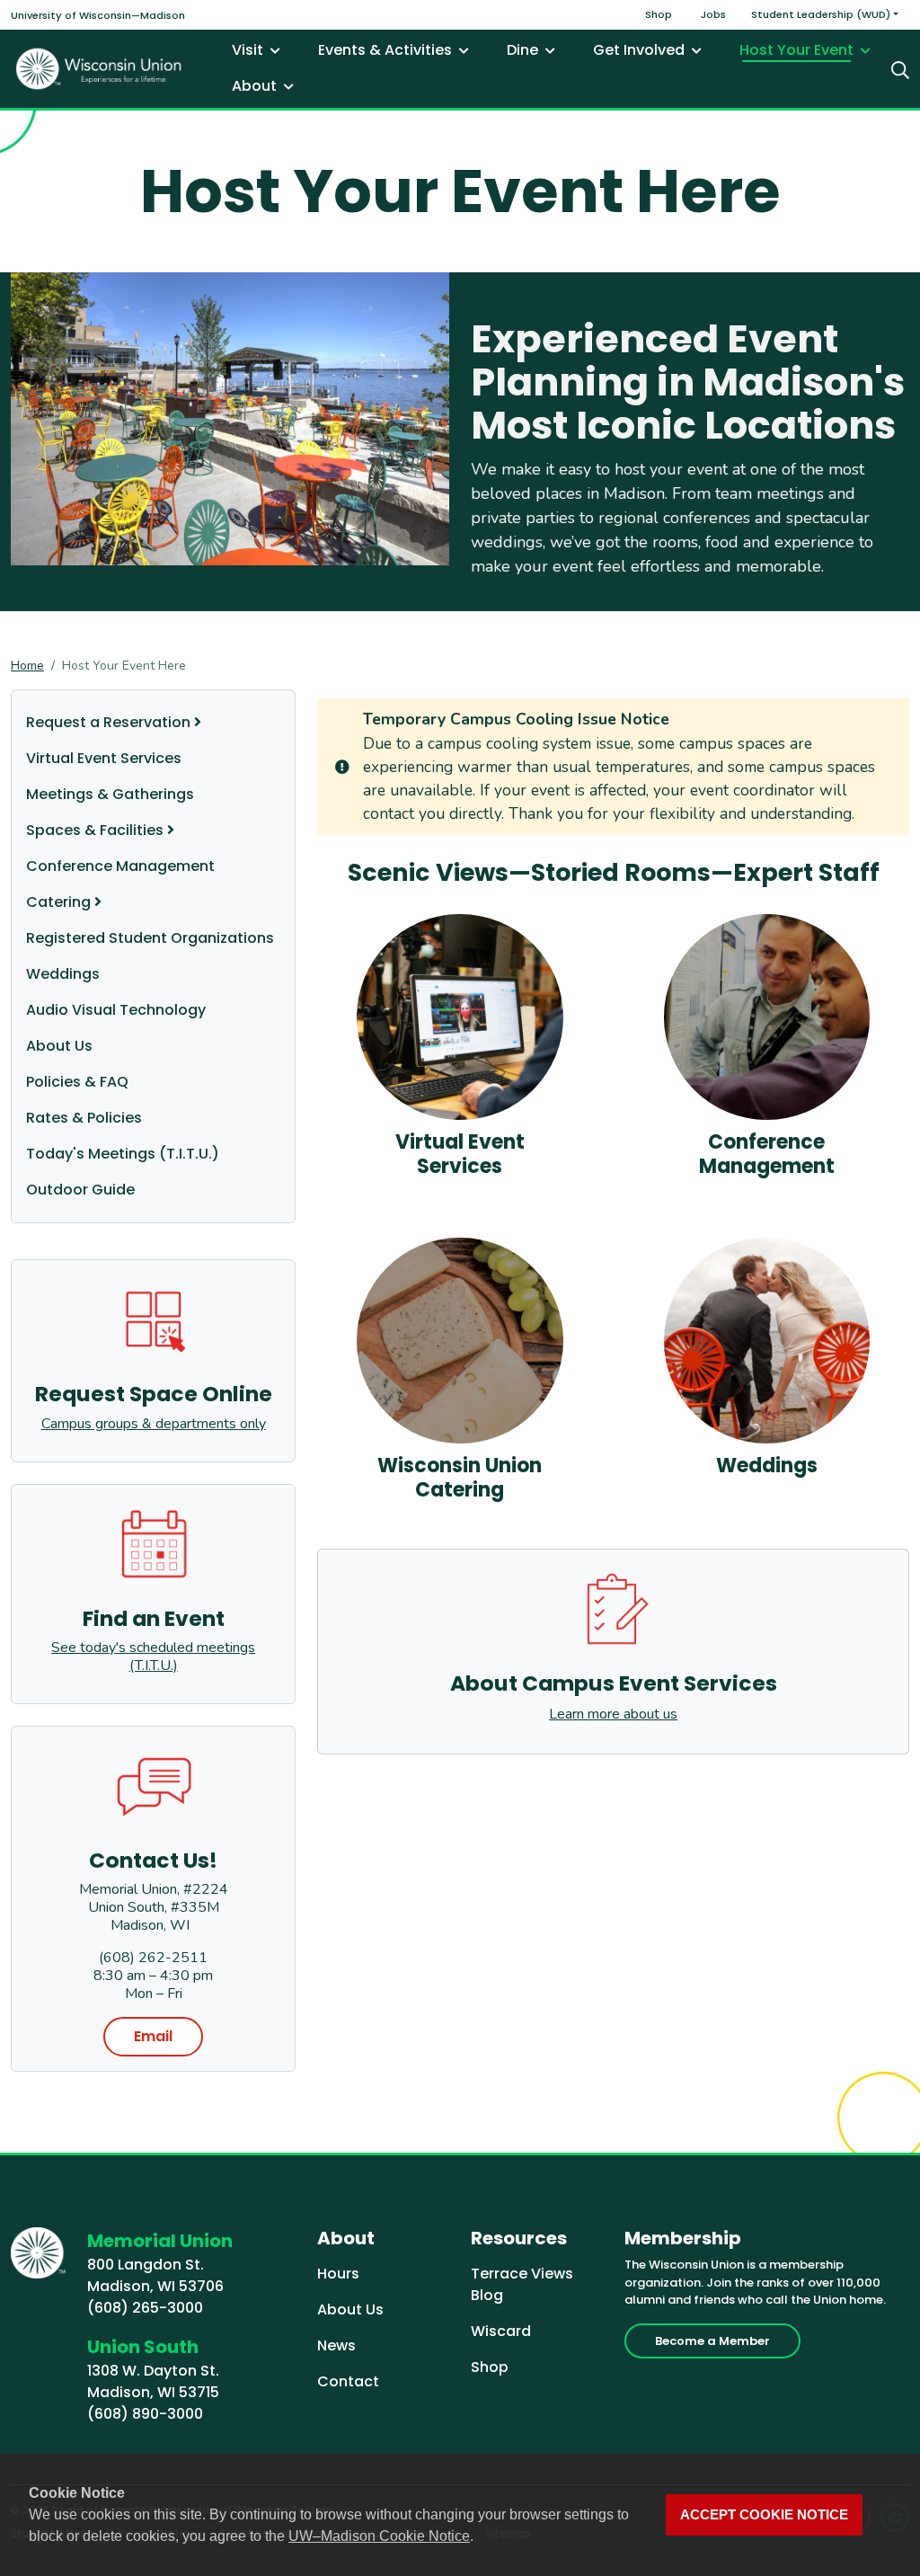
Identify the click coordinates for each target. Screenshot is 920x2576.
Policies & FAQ (77, 1082)
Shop (659, 14)
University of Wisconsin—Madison (98, 15)
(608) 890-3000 (145, 2414)
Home (27, 666)
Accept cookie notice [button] (764, 2515)
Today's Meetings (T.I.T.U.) (123, 1154)
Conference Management (120, 866)
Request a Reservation (108, 722)
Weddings (63, 974)
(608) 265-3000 (145, 2308)
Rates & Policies (84, 1118)
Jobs (713, 14)
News (336, 2345)
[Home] (99, 69)
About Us (59, 1046)
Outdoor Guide (80, 1190)
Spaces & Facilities (95, 830)
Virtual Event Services (104, 758)
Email (153, 2036)
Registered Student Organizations (150, 938)
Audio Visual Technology (116, 1010)
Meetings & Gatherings (110, 794)
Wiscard (501, 2331)
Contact (348, 2381)
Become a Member (712, 2341)
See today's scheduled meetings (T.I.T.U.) (153, 1657)
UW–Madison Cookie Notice (379, 2536)
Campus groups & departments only (154, 1424)
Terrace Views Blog (522, 2284)
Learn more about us (613, 1714)
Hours (338, 2274)
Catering (58, 902)
